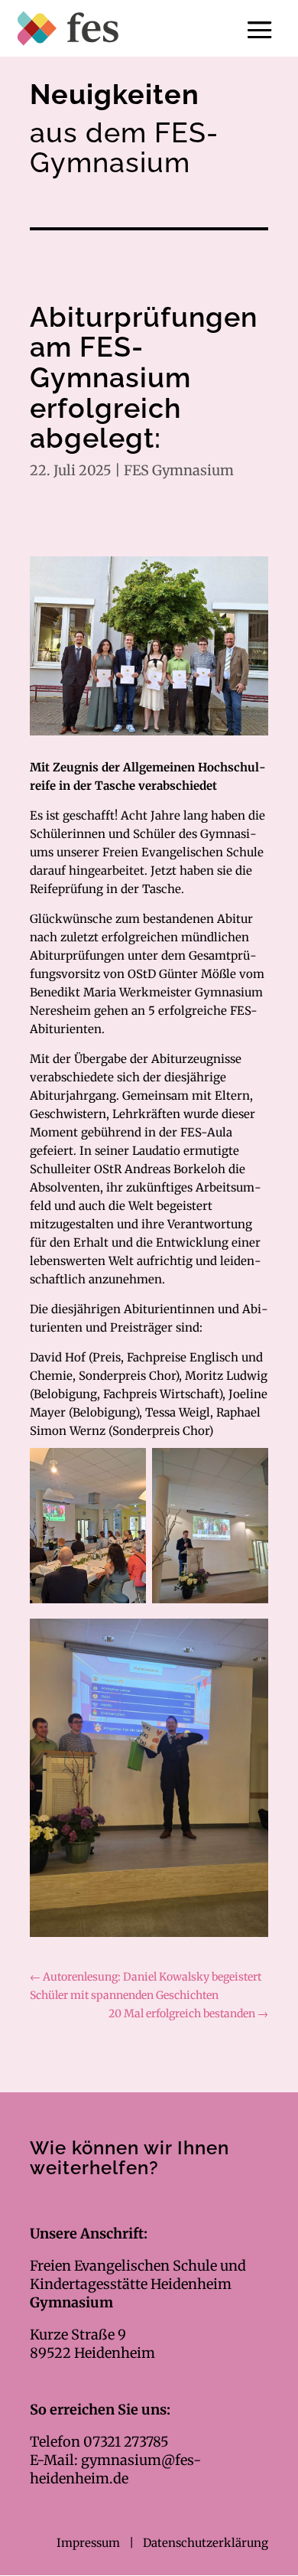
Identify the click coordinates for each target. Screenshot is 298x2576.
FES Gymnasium (179, 470)
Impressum (90, 2543)
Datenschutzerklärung (206, 2543)
